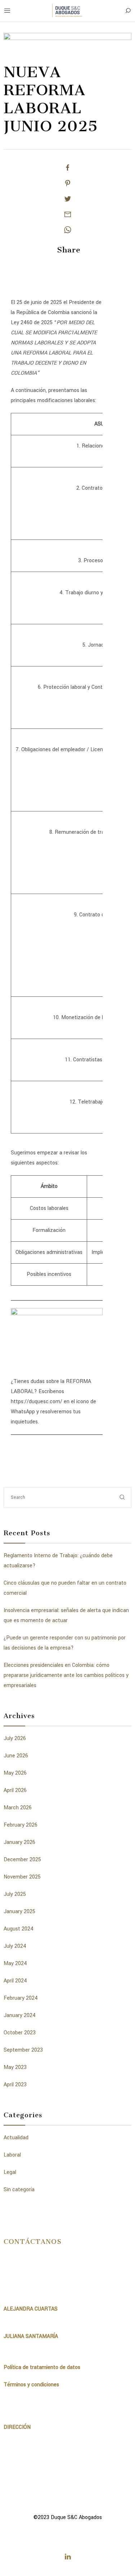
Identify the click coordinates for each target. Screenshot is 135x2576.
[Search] (128, 11)
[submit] (122, 1498)
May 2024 (15, 1963)
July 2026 (15, 1738)
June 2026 (16, 1756)
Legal (10, 2172)
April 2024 (15, 1981)
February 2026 (21, 1825)
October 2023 (20, 2033)
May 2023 (15, 2067)
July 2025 (15, 1894)
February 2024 (21, 1998)
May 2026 (15, 1773)
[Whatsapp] (68, 230)
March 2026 (18, 1808)
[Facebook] (68, 168)
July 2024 (15, 1946)
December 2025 (22, 1860)
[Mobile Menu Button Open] (7, 11)
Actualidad (16, 2138)
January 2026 (19, 1842)
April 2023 (15, 2085)
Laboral (12, 2155)
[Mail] (68, 214)
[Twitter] (68, 199)
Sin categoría (19, 2190)
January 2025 (19, 1912)
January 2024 (20, 2015)
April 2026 (15, 1790)
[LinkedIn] (68, 2557)
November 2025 (22, 1877)
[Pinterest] (68, 183)
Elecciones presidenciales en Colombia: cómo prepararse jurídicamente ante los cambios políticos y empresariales (66, 1675)
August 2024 (19, 1929)
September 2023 (23, 2050)
